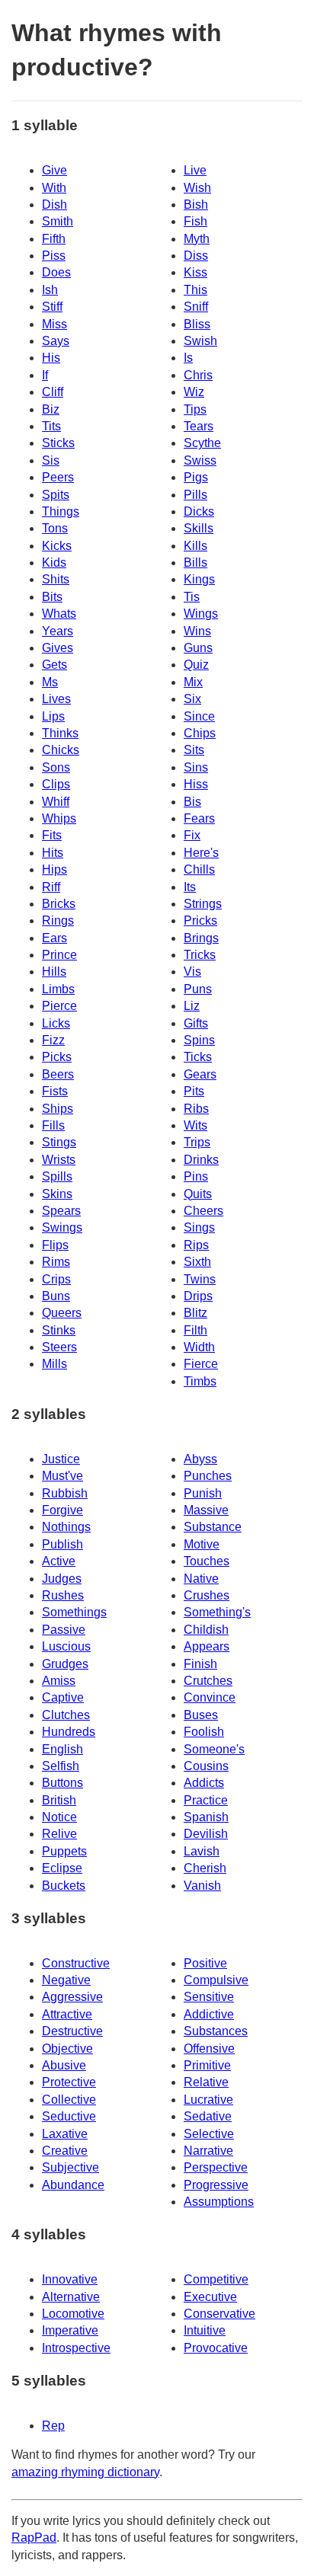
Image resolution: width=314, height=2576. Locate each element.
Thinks (60, 733)
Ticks (198, 1057)
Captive (63, 1697)
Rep (53, 2426)
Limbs (58, 989)
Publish (62, 1544)
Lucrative (208, 2100)
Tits (51, 426)
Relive (59, 1834)
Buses (201, 1715)
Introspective (76, 2348)
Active (59, 1561)
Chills (199, 869)
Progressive (216, 2185)
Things (61, 511)
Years (58, 631)
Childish (206, 1630)
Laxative (65, 2134)
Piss (54, 256)
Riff (51, 887)
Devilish (206, 1834)
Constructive (76, 1963)
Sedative (208, 2116)
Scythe (202, 443)
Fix (192, 835)
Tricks (200, 955)
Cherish (205, 1868)
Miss (54, 324)
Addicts (204, 1783)
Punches (208, 1476)
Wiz (194, 392)
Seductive (69, 2116)
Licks (56, 1023)
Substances (216, 2031)
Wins (197, 631)
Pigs (196, 477)
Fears (199, 818)
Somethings (74, 1612)
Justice (61, 1459)
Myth (197, 239)
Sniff (196, 307)
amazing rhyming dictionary (85, 2472)
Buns (56, 1296)
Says (56, 341)
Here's (201, 853)
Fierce (201, 1364)
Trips (197, 1142)
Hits (53, 853)
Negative (66, 1980)
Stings (59, 1142)
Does (56, 272)
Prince (59, 955)
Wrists (59, 1160)
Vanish (202, 1886)
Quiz (196, 665)
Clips (56, 784)
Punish (203, 1493)
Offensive (209, 2049)
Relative (206, 2082)
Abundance (73, 2185)
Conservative (219, 2314)
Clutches (66, 1715)
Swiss (200, 460)
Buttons (62, 1783)
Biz (51, 409)
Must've (62, 1476)
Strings (203, 904)
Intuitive (205, 2330)
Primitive (207, 2065)
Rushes (63, 1595)
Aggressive (72, 1997)
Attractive (67, 2014)
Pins (196, 1176)
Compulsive (216, 1980)
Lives (56, 699)
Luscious (66, 1646)
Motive (202, 1544)
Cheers (203, 1211)
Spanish (206, 1817)
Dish (54, 205)
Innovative (70, 2279)
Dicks (199, 511)
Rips (196, 1245)
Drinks (201, 1160)
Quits (198, 1194)
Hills (54, 972)
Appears (207, 1646)
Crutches (208, 1681)
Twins (200, 1279)
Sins (196, 767)
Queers (62, 1313)
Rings (58, 920)
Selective (209, 2134)
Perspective (216, 2167)
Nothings (66, 1527)
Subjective (70, 2167)
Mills (54, 1364)
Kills (195, 546)
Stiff (52, 307)
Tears (199, 426)
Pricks (200, 920)
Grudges (65, 1664)
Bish (196, 205)
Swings (62, 1227)
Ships (58, 1109)
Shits (56, 579)
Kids (54, 563)
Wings (201, 614)
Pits (194, 1091)
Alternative (71, 2297)
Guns (198, 648)
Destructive (72, 2031)
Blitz (195, 1313)
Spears (61, 1211)
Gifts (196, 1023)
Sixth (197, 1262)
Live (195, 170)
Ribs (196, 1109)
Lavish (202, 1851)
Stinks (59, 1330)
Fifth (54, 239)
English (62, 1749)
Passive (64, 1630)
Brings (201, 938)
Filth (195, 1330)
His (51, 358)
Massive (206, 1510)
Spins (199, 1040)
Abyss (200, 1459)
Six (192, 699)
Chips (200, 733)
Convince (210, 1697)
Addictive (209, 2014)
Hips (54, 869)
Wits (195, 1125)
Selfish (61, 1766)
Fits (52, 835)
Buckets (64, 1886)
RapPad (34, 2538)
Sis (51, 460)
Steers (59, 1347)
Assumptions (219, 2202)
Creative (65, 2151)
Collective (69, 2100)
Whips (59, 818)
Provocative (216, 2348)
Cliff (53, 392)
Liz (192, 1006)
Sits (194, 750)
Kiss (195, 272)
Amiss (59, 1681)
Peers (58, 477)
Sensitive (209, 1997)
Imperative (70, 2330)
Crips (56, 1279)
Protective (69, 2082)
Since (199, 716)
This (195, 290)
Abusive (64, 2065)
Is (188, 358)
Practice (206, 1800)
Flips (55, 1245)
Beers (58, 1074)
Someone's (214, 1749)
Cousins (206, 1766)
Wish (197, 188)
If (45, 375)
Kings (199, 579)
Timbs (200, 1381)
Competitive (216, 2279)
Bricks (59, 904)
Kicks (57, 546)
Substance (213, 1527)
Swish (200, 341)
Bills (195, 563)
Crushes (207, 1595)
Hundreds (69, 1732)
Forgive (62, 1510)
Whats (59, 614)
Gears (200, 1074)
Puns (198, 989)
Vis (192, 972)
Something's (217, 1612)
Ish (50, 290)
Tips (195, 409)
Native (201, 1579)
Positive (205, 1963)
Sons (56, 767)
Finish (200, 1664)
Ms (50, 682)
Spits (56, 495)
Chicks (61, 750)
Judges (62, 1579)
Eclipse (62, 1868)
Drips (198, 1296)
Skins (57, 1194)
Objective (67, 2049)
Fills (53, 1125)
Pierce (59, 1006)
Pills (195, 495)
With (54, 188)
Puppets (64, 1851)
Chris (198, 375)
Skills (199, 528)
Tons (55, 528)
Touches (207, 1561)
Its (190, 887)
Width (199, 1347)
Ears (54, 938)
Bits (52, 597)
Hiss (196, 784)
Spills (57, 1176)
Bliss (197, 324)
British (59, 1800)
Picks (57, 1057)
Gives (58, 648)
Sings (199, 1227)
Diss (196, 256)
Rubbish (65, 1493)
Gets (54, 665)
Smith (58, 221)
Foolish (204, 1732)
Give (54, 170)
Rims (56, 1262)
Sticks (58, 443)
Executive (210, 2297)
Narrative (208, 2151)
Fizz (53, 1040)
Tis (192, 597)
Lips (53, 716)
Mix (193, 682)
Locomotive (73, 2314)
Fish (195, 221)
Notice (59, 1817)
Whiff (56, 802)
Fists (55, 1091)
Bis (192, 802)
